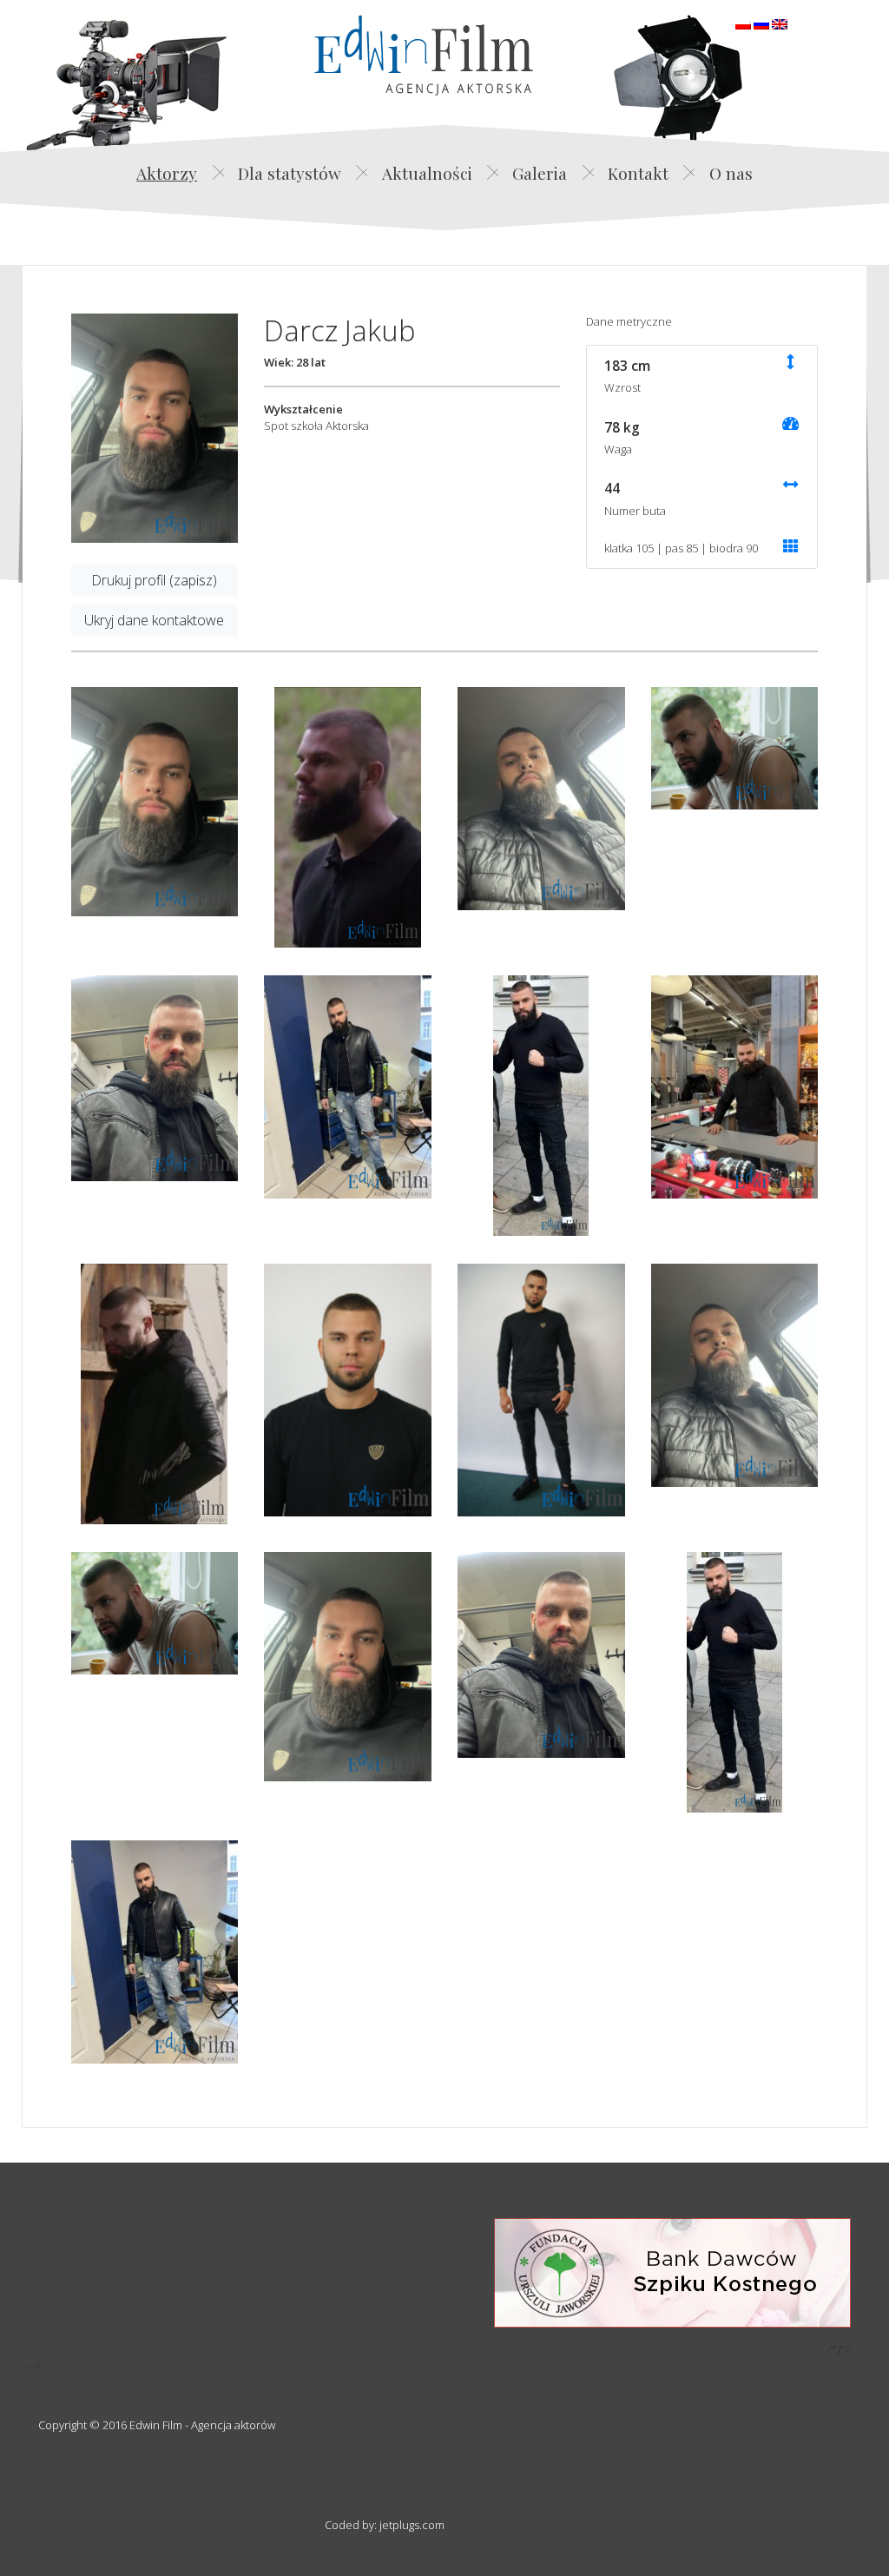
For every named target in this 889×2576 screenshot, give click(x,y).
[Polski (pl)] (743, 23)
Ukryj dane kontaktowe (154, 620)
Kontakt (638, 173)
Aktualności (427, 173)
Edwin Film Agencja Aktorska (424, 55)
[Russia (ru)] (761, 23)
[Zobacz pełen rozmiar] (155, 428)
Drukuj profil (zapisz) (154, 580)
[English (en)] (780, 23)
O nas (731, 173)
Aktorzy (167, 173)
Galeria (540, 173)
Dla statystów (290, 173)
